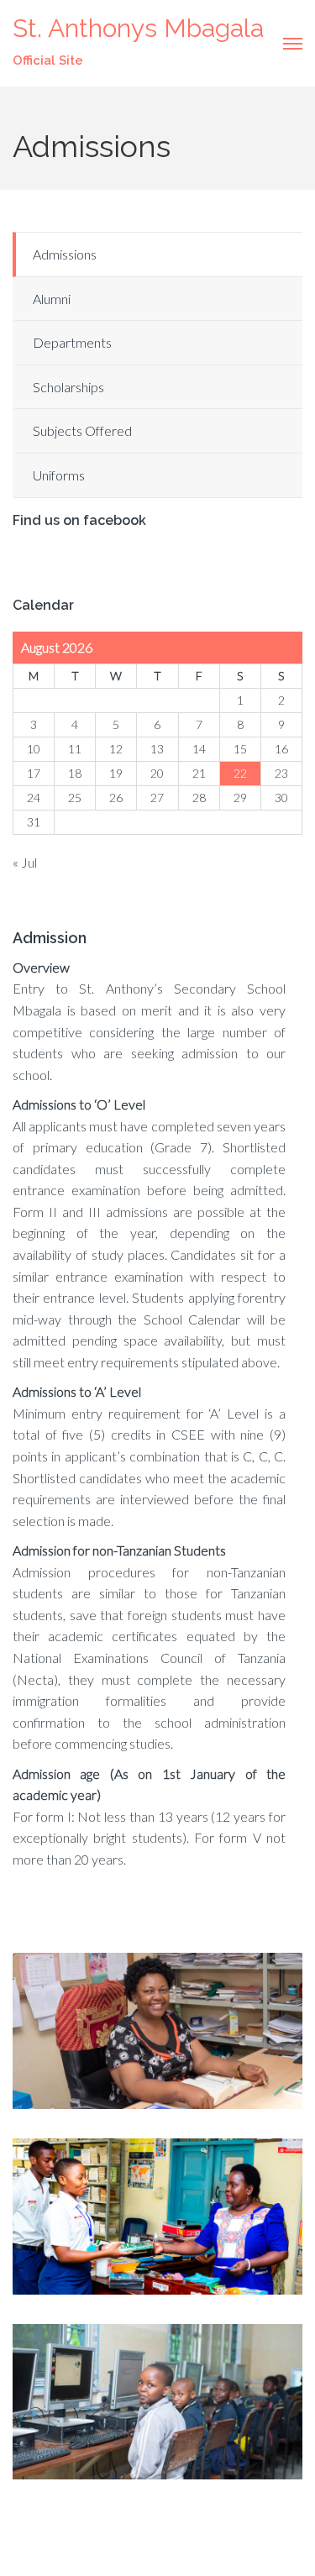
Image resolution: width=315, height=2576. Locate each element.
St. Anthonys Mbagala (138, 28)
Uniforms (59, 475)
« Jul (25, 862)
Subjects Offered (82, 430)
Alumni (52, 299)
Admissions (65, 254)
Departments (72, 342)
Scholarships (68, 387)
